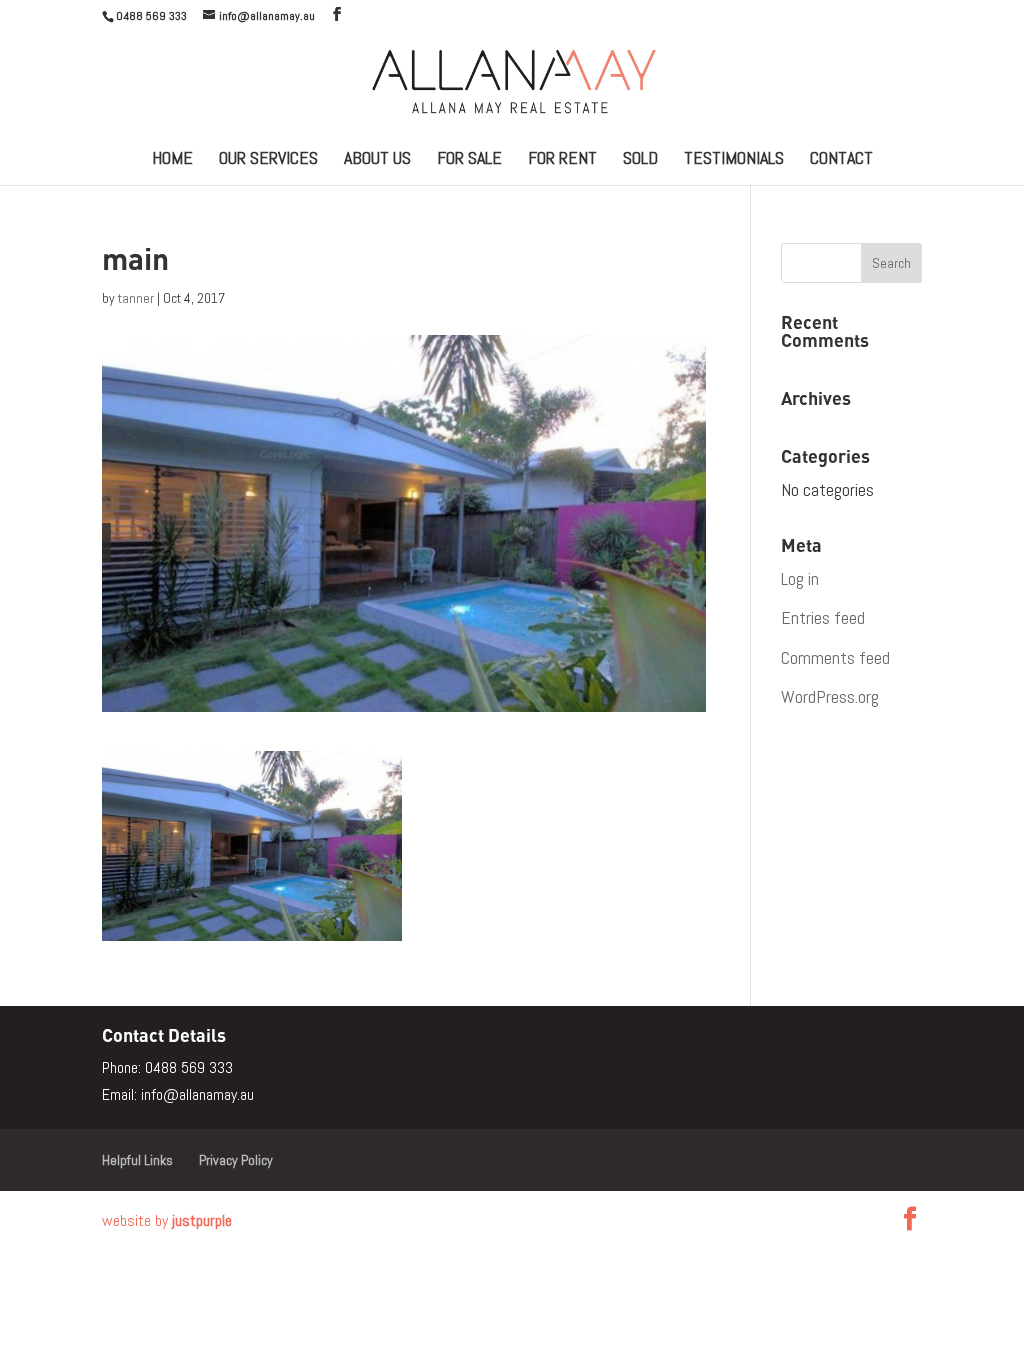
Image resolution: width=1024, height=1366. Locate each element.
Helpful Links (137, 1160)
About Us (377, 160)
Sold (640, 160)
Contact (841, 160)
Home (172, 160)
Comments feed (835, 657)
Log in (800, 578)
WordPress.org (830, 696)
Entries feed (823, 617)
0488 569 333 (189, 1067)
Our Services (268, 160)
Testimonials (734, 160)
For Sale (469, 160)
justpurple (202, 1220)
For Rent (562, 160)
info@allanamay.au (197, 1094)
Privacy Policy (236, 1160)
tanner (136, 298)
